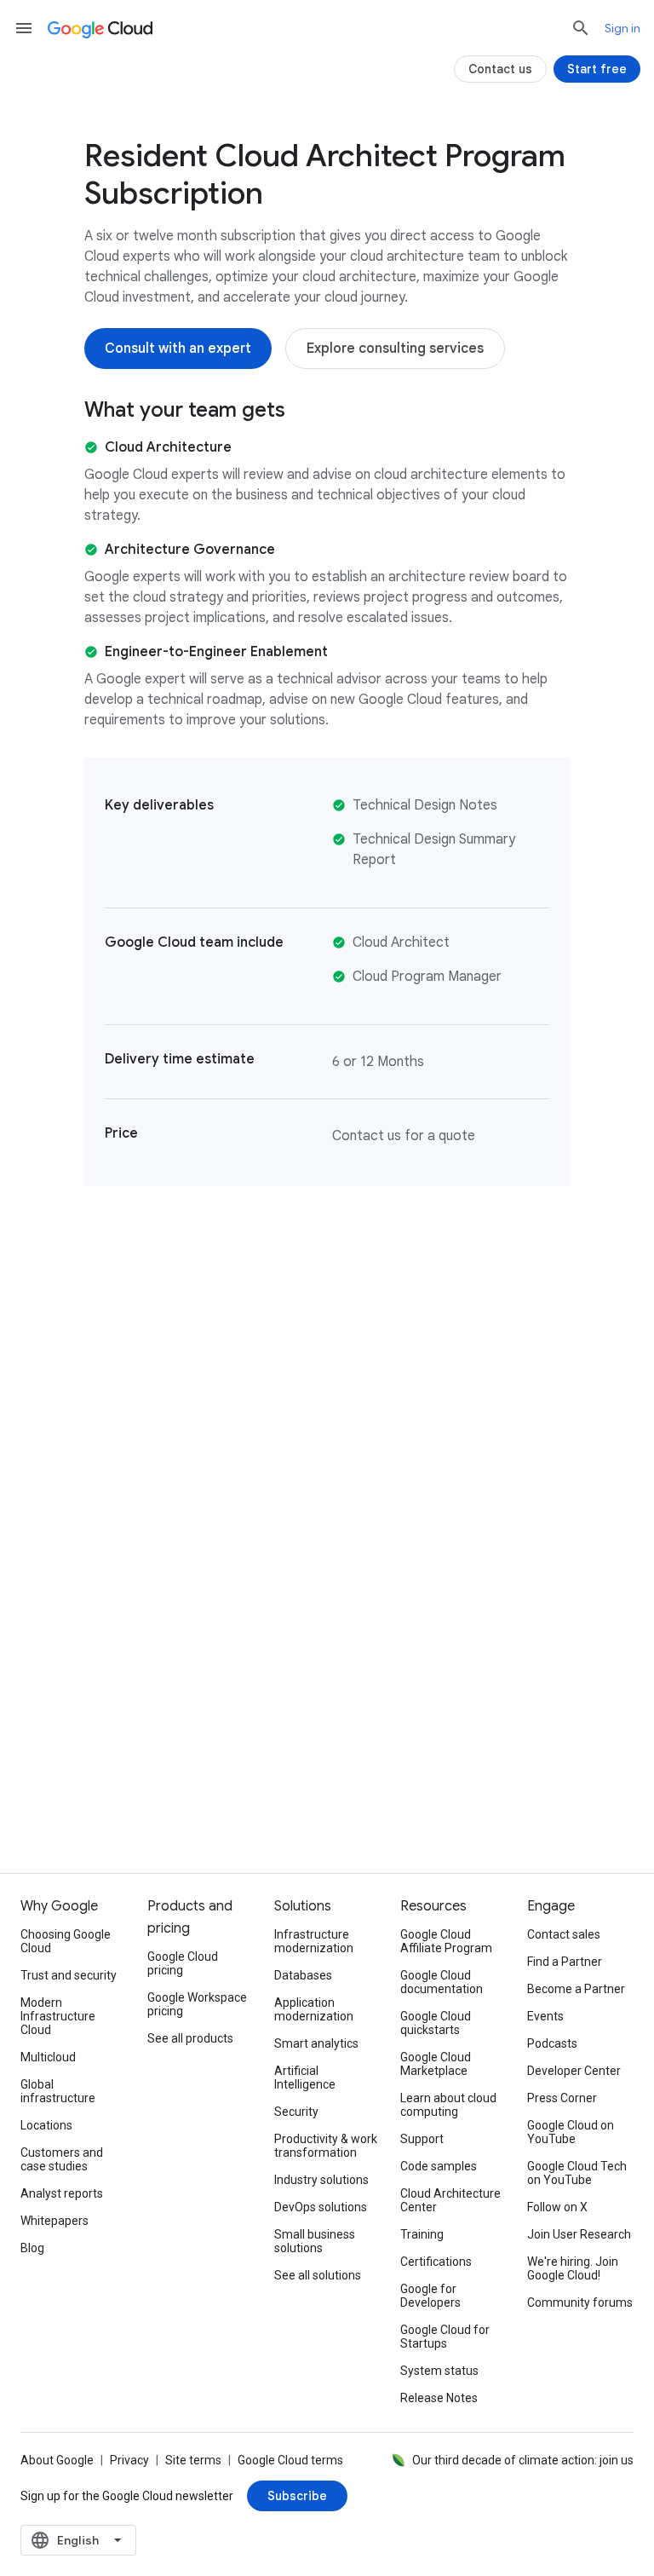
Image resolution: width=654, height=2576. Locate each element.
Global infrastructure (58, 2091)
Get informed (327, 1805)
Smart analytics (316, 2043)
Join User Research (579, 2234)
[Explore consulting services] (395, 349)
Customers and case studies (62, 2159)
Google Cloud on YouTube (571, 2132)
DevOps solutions (321, 2207)
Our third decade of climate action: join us (523, 2460)
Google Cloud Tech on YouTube (577, 2173)
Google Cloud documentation (442, 1982)
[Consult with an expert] (178, 349)
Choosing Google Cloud (66, 1941)
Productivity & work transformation (326, 2146)
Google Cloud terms (290, 2460)
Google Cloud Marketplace (436, 2064)
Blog (32, 2248)
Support (422, 2139)
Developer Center (574, 2071)
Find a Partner (565, 1962)
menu (24, 28)
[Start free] (597, 69)
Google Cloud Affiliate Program (446, 1941)
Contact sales (564, 1934)
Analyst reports (62, 2193)
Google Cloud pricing (183, 1963)
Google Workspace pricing (197, 2004)
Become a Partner (576, 1989)
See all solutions (318, 2275)
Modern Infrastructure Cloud (58, 2016)
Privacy (129, 2460)
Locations (46, 2125)
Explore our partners (523, 1795)
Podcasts (552, 2043)
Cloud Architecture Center (450, 2200)
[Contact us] (500, 69)
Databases (303, 1975)
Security (296, 2112)
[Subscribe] (297, 2496)
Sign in (622, 28)
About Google (57, 2460)
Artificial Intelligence (305, 2078)
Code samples (439, 2166)
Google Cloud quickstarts (436, 2023)
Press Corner (562, 2098)
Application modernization (314, 2009)
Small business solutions (315, 2241)
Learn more (131, 1805)
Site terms (193, 2460)
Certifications (436, 2262)
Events (545, 2016)
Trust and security (69, 1975)
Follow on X (557, 2207)
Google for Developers (430, 2296)
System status (439, 2371)
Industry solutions (321, 2180)
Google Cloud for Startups (445, 2337)
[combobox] (78, 2540)
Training (422, 2234)
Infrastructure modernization (314, 1941)
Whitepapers (54, 2221)
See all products (190, 2038)
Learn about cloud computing (448, 2105)
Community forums (580, 2302)
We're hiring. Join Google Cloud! (573, 2268)
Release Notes (439, 2398)
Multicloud (48, 2057)
